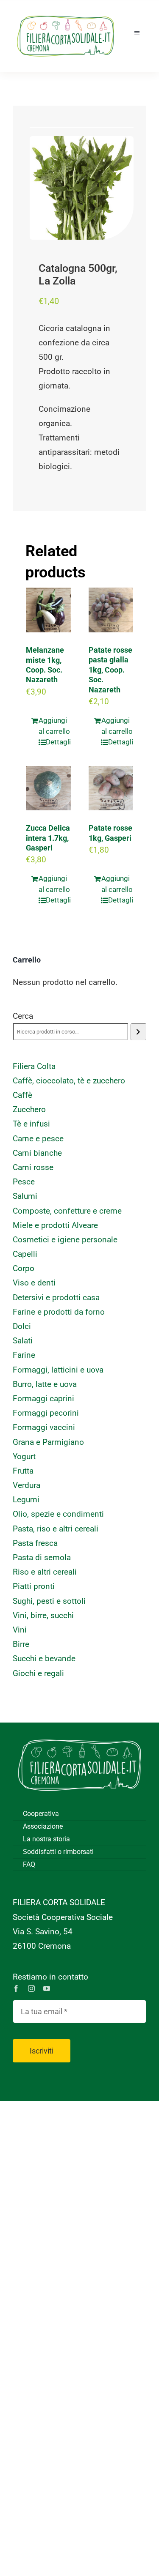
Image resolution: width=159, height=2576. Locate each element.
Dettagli (58, 742)
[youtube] (47, 1988)
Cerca (23, 1016)
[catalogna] (82, 188)
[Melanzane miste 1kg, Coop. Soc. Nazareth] (48, 610)
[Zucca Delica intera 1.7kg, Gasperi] (48, 788)
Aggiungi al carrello (54, 726)
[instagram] (31, 1988)
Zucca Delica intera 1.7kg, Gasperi (48, 838)
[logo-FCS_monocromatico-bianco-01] (79, 1735)
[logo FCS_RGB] (66, 13)
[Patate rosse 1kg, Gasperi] (111, 788)
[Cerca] (138, 1032)
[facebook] (16, 1988)
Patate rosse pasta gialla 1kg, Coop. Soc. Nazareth (110, 670)
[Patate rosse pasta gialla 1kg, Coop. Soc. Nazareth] (111, 610)
